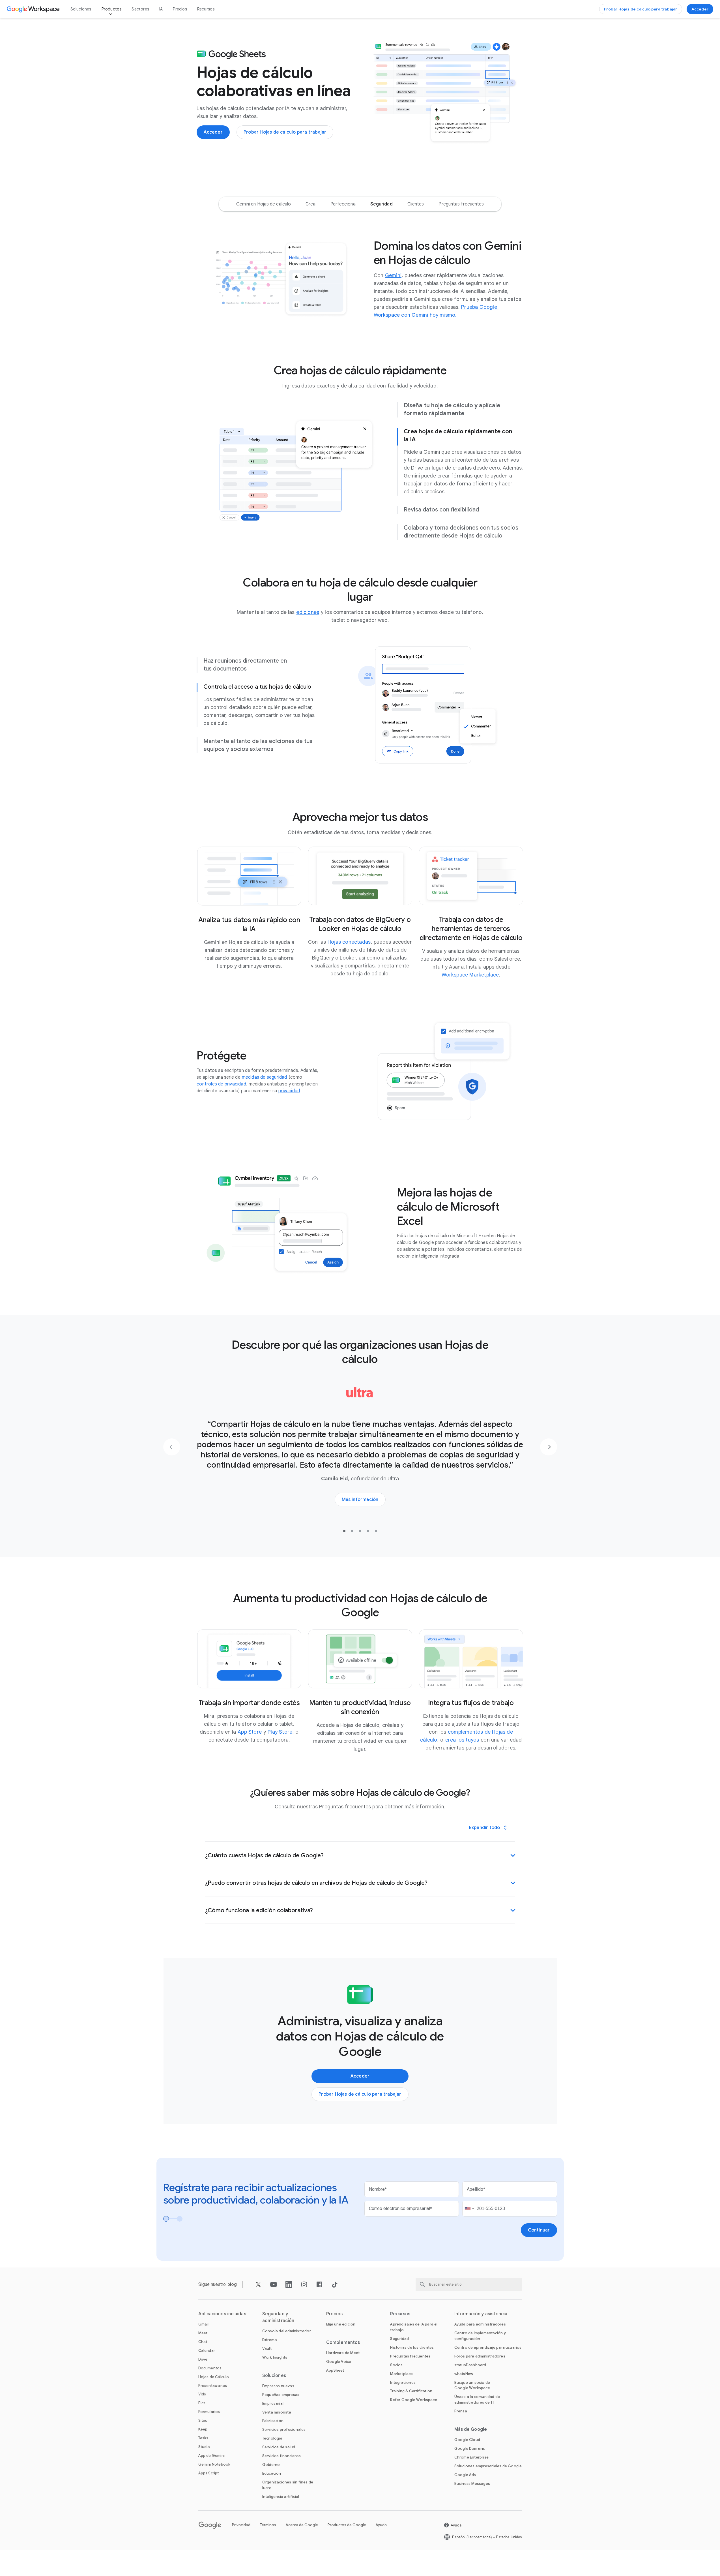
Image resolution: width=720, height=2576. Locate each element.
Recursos (206, 9)
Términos (268, 2525)
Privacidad (241, 2525)
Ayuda (381, 2525)
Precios (180, 9)
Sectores (140, 9)
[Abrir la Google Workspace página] (34, 9)
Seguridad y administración (278, 2317)
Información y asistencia (481, 2314)
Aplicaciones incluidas (222, 2314)
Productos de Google (347, 2525)
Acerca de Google (302, 2525)
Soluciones (81, 9)
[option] (264, 204)
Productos (112, 9)
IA (161, 9)
